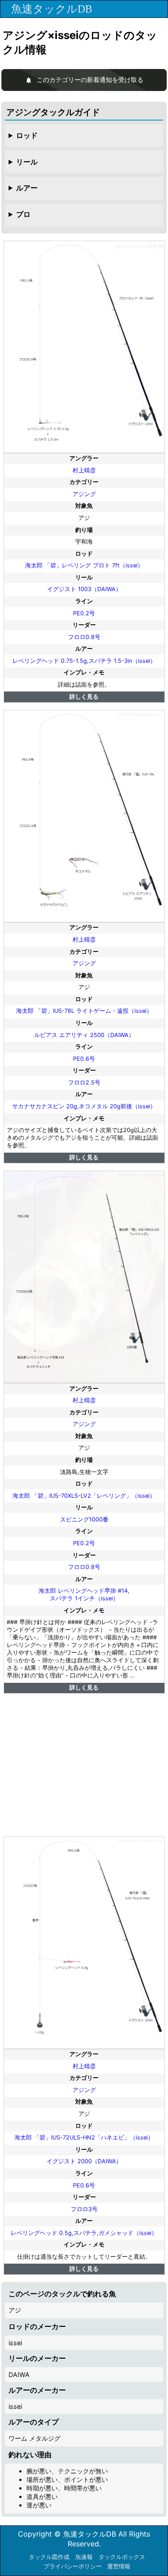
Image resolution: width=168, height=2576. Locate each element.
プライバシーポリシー (73, 2566)
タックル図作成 (49, 2557)
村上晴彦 (84, 470)
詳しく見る (84, 697)
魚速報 (84, 2557)
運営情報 (119, 2566)
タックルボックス (122, 2557)
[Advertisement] (84, 1765)
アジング (84, 494)
